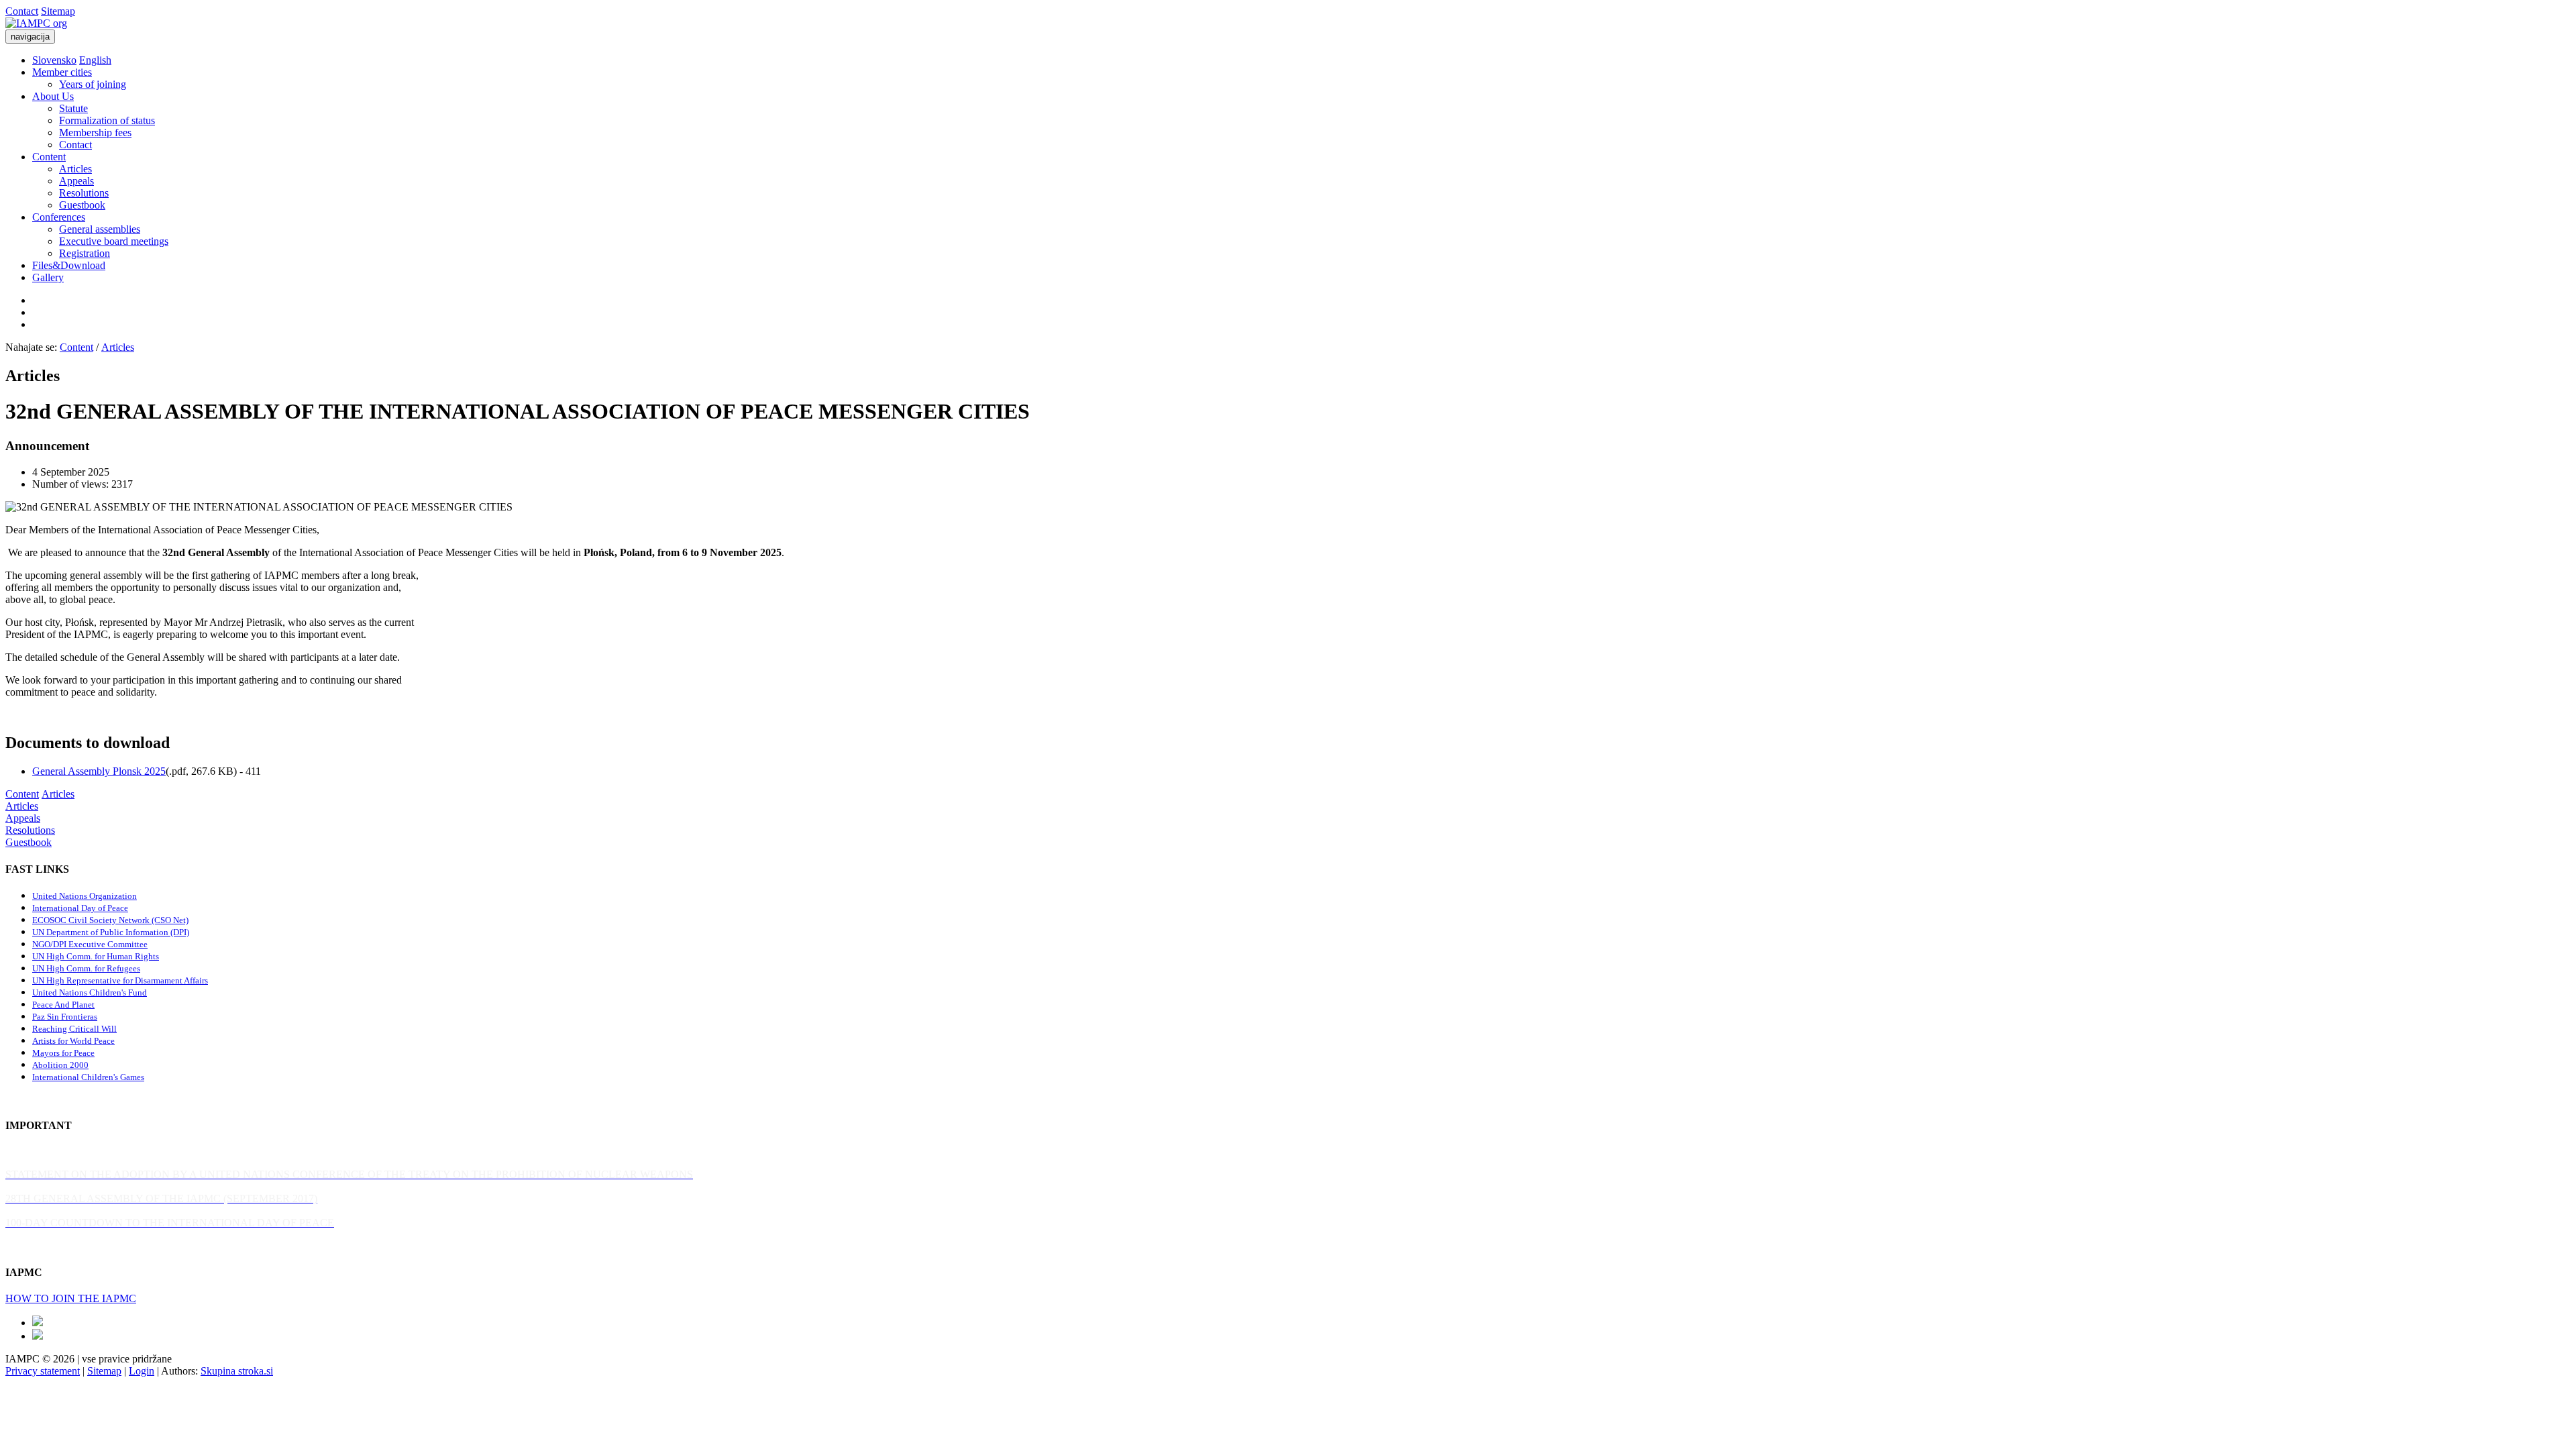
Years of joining (93, 84)
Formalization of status (107, 120)
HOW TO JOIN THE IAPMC (71, 1298)
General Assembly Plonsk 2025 (99, 771)
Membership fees (95, 132)
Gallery (48, 277)
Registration (85, 253)
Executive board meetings (114, 241)
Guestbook (82, 205)
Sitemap (58, 11)
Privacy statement (43, 1371)
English (95, 60)
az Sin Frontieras (67, 1017)
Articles (75, 169)
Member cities (62, 72)
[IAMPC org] (36, 23)
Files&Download (69, 265)
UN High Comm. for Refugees (86, 968)
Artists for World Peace (73, 1041)
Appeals (76, 181)
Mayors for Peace (63, 1053)
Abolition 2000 (60, 1065)
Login (142, 1371)
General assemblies (100, 229)
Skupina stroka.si (237, 1371)
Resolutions (84, 193)
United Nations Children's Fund (90, 992)
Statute (73, 108)
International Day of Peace (80, 908)
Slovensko (54, 60)
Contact (22, 11)
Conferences (59, 217)
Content (49, 157)
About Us (53, 96)
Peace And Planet (63, 1005)
